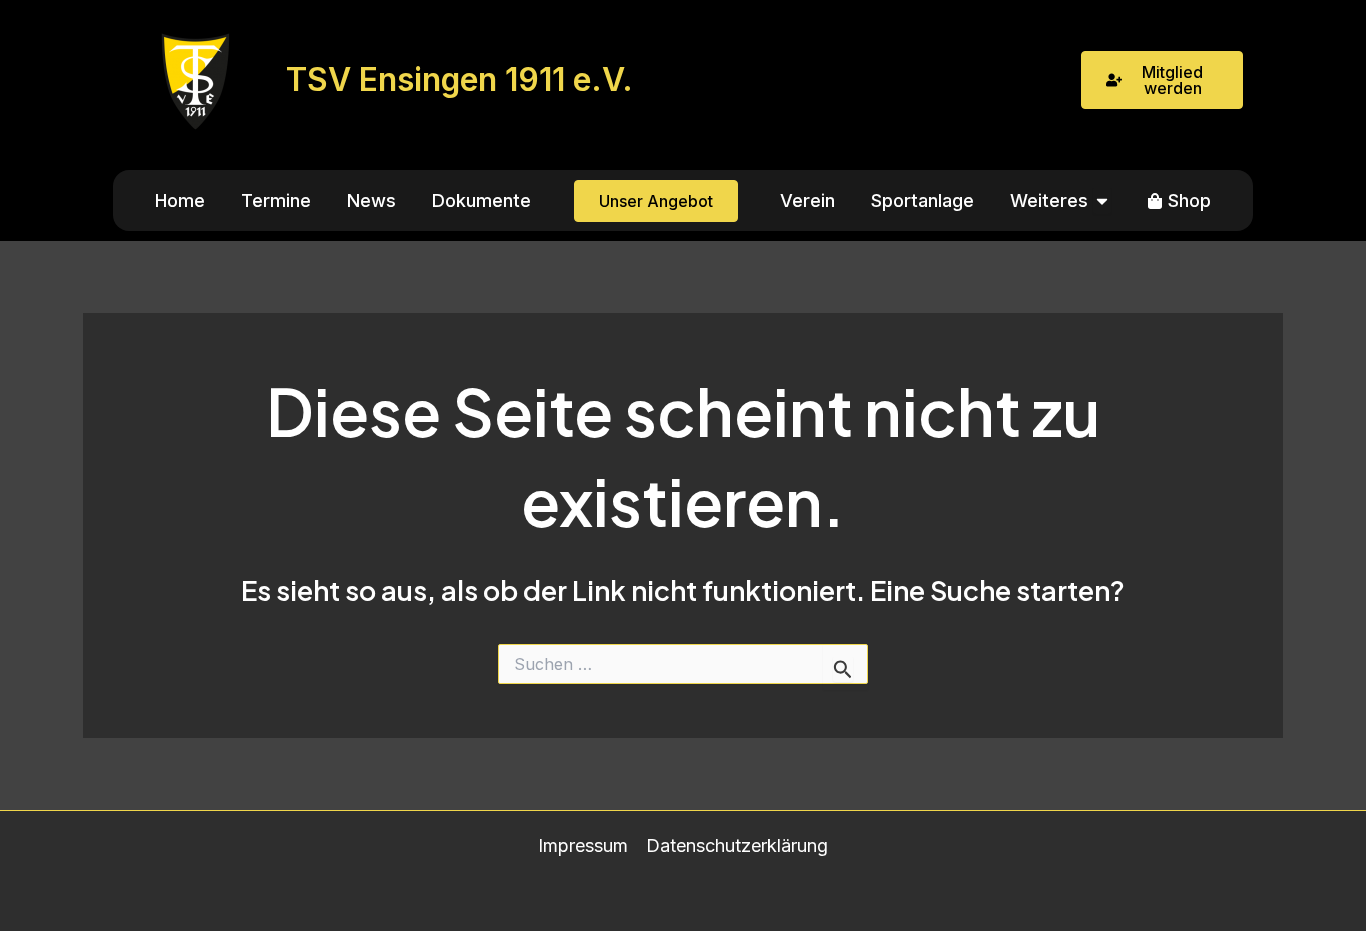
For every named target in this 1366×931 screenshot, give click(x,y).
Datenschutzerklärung (737, 845)
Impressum (583, 845)
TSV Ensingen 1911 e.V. (459, 79)
